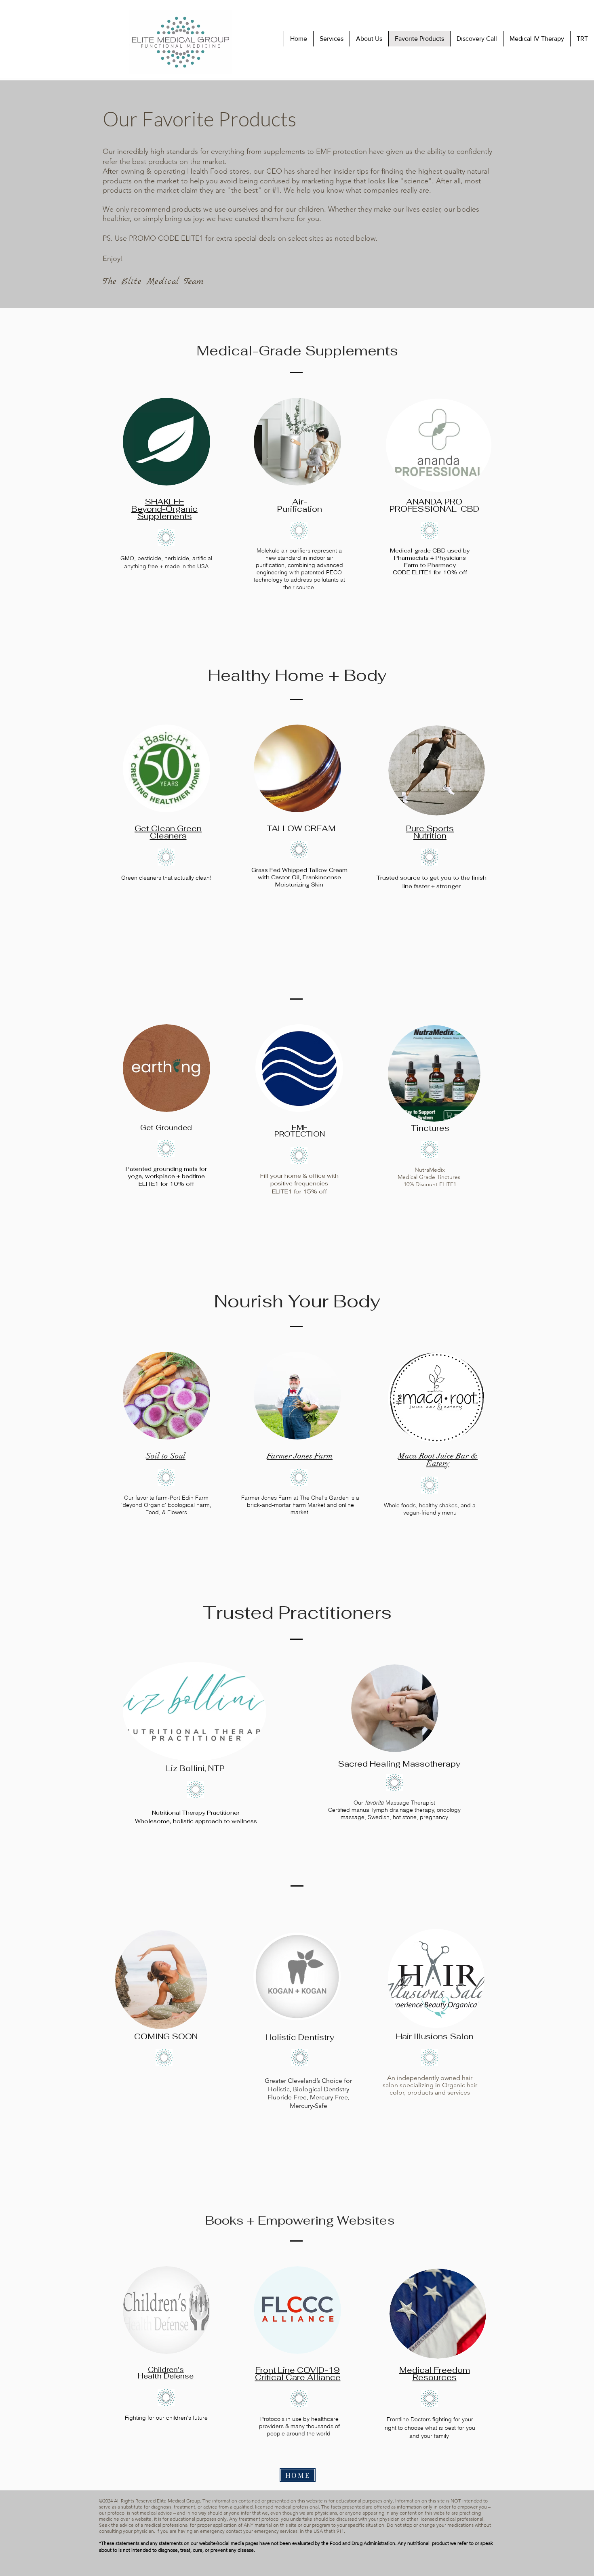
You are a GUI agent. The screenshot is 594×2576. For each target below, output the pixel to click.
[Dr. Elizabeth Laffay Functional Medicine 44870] (430, 2399)
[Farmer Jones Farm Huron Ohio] (299, 1477)
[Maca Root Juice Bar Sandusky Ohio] (430, 1485)
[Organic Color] (430, 2058)
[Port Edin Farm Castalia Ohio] (166, 1477)
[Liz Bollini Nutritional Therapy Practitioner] (196, 1790)
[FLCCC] (299, 2399)
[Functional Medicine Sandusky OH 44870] (394, 1783)
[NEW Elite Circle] (299, 850)
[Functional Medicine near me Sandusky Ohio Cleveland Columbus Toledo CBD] (430, 530)
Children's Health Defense (166, 2373)
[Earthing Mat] (166, 1149)
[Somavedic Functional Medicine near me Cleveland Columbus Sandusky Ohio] (299, 1156)
